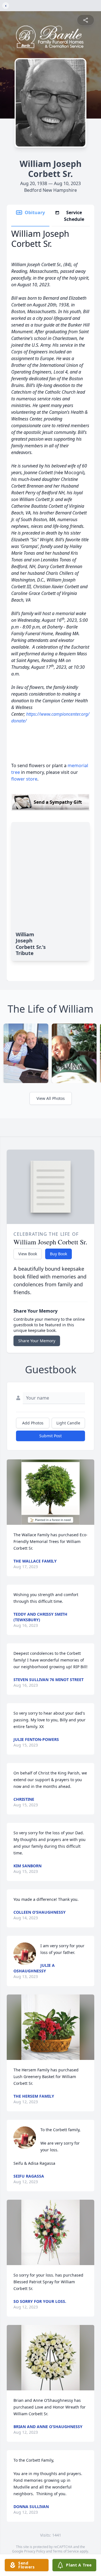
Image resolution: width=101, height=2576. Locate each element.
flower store (24, 779)
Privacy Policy (35, 2551)
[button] (51, 1492)
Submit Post (50, 1436)
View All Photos (51, 1098)
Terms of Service (66, 2551)
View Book (28, 1254)
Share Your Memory (37, 1341)
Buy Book (58, 1254)
